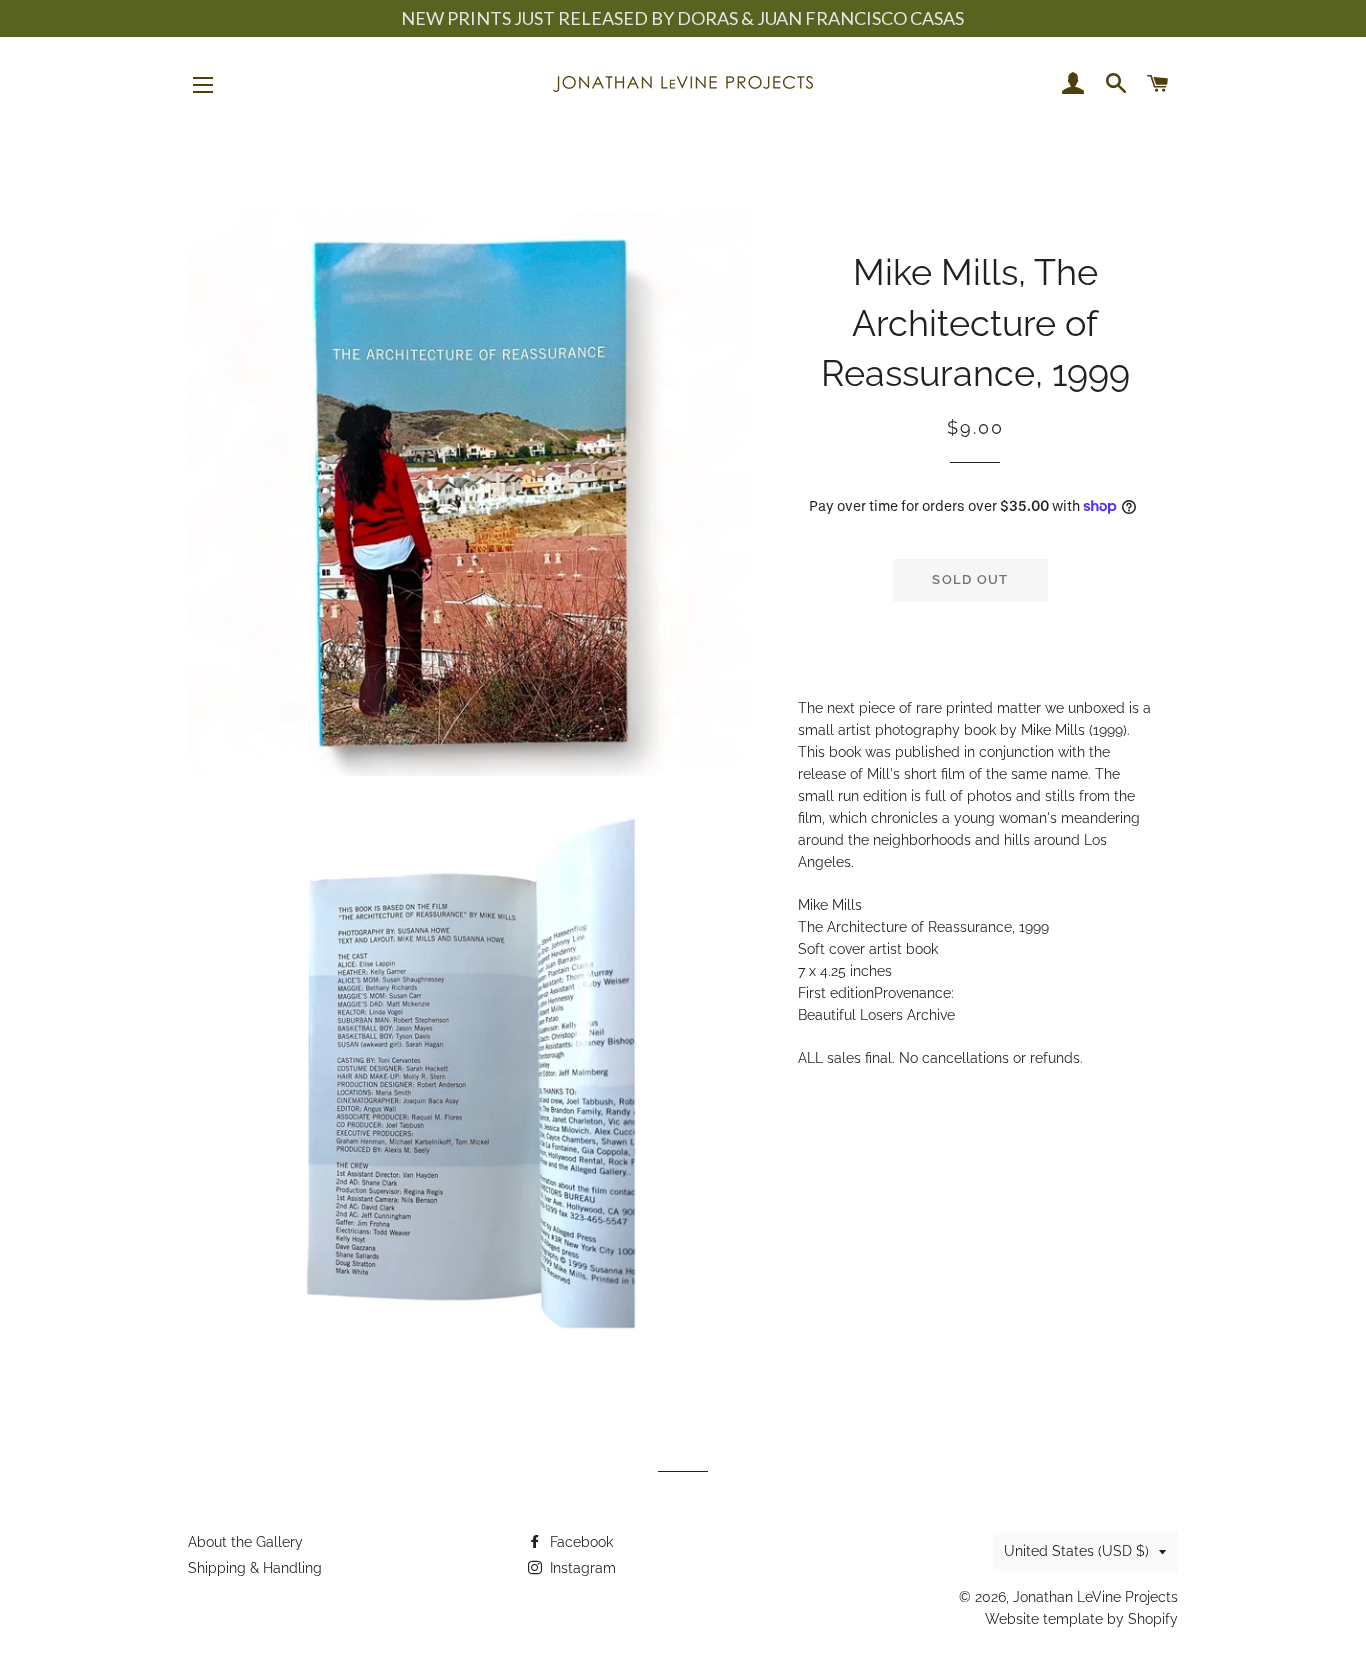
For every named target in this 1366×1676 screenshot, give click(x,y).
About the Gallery (245, 1542)
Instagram (581, 1568)
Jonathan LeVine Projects (1095, 1597)
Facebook (579, 1542)
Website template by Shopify (1081, 1619)
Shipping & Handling (255, 1568)
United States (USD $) (1076, 1551)
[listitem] (975, 884)
